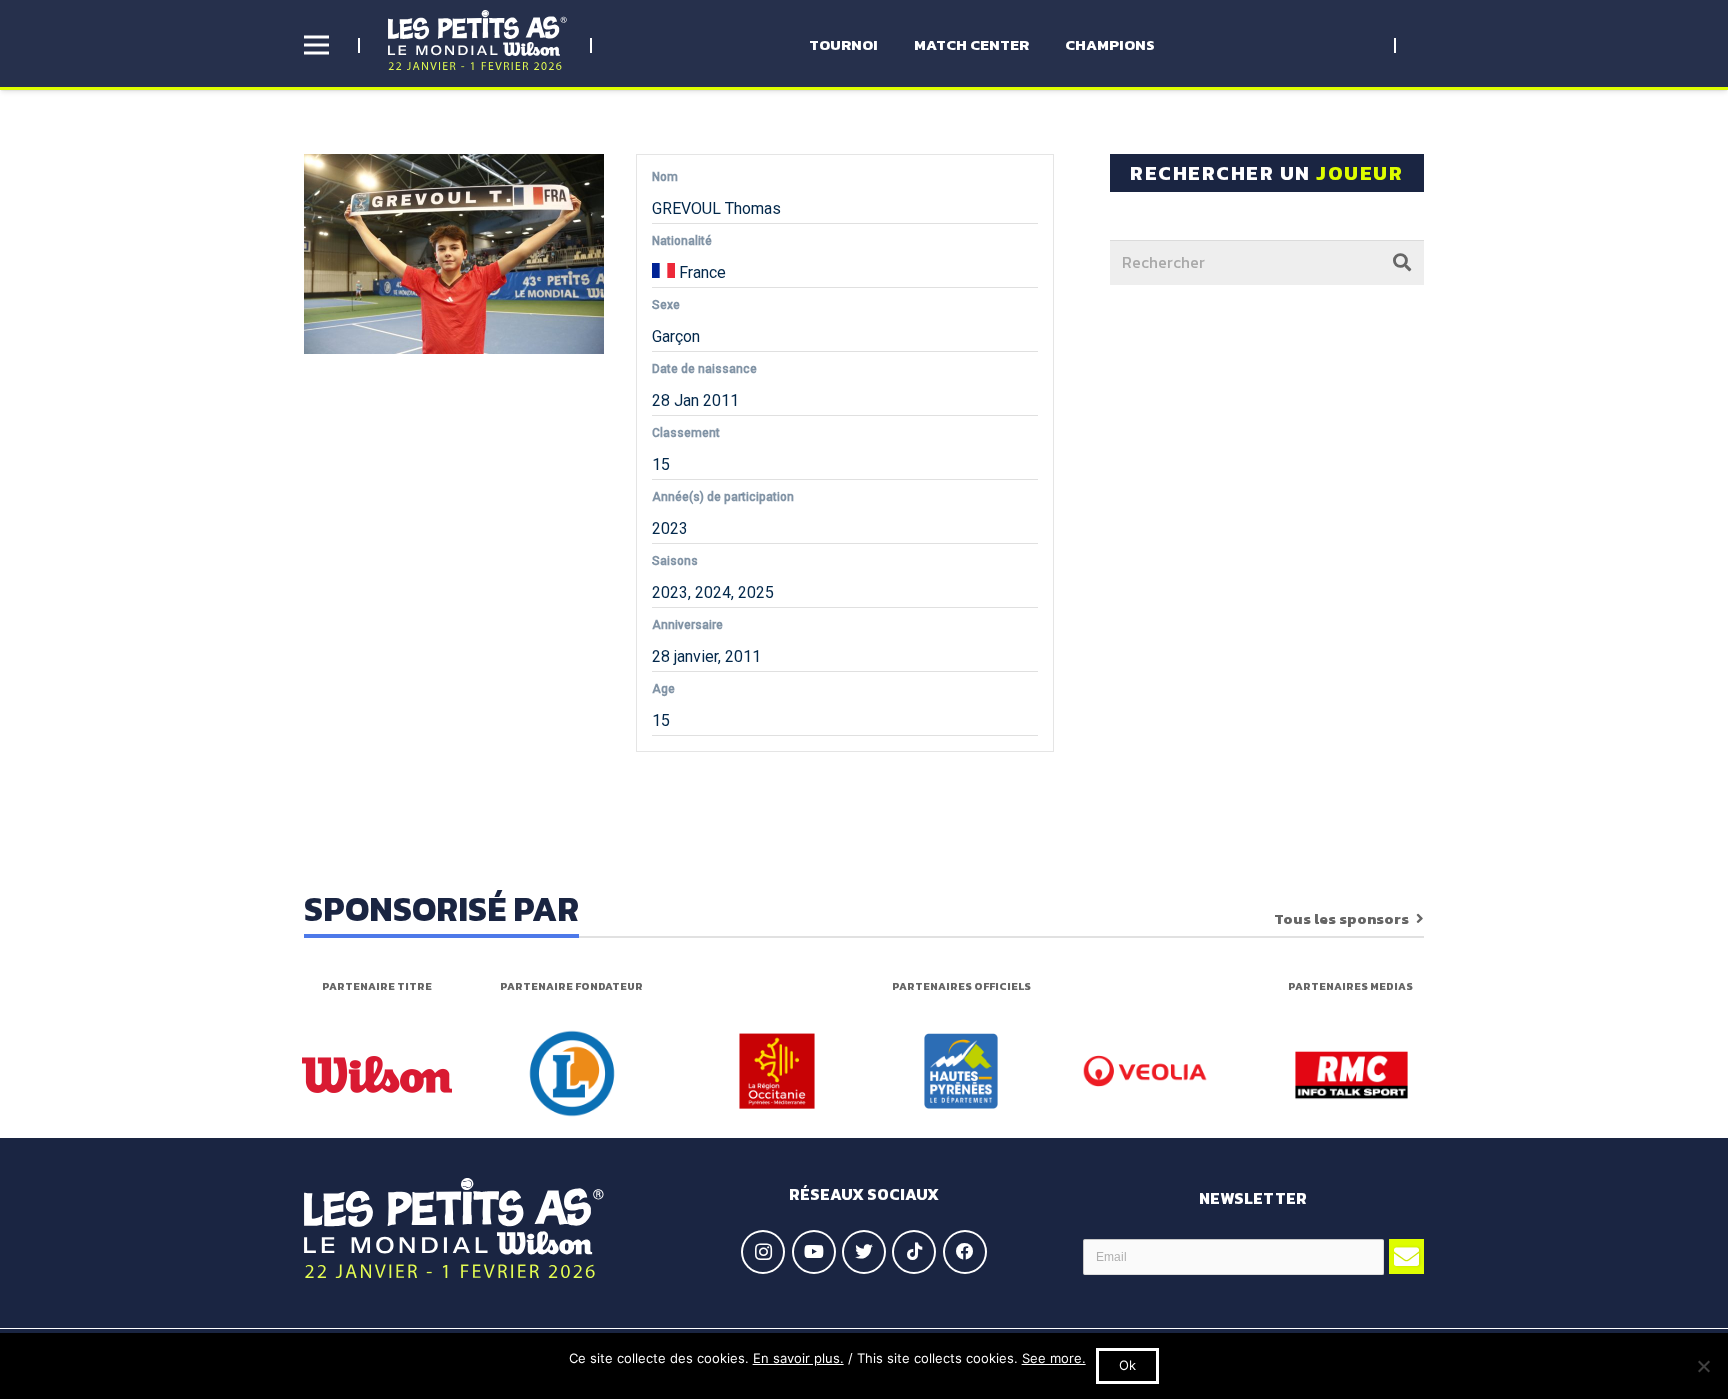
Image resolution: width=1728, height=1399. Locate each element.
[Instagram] (763, 1252)
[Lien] (477, 40)
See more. (1054, 1358)
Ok (1127, 1365)
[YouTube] (814, 1252)
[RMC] (1351, 1075)
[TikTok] (914, 1252)
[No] (1703, 1366)
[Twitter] (864, 1252)
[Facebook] (965, 1252)
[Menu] (316, 45)
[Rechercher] (1402, 262)
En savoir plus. (798, 1358)
